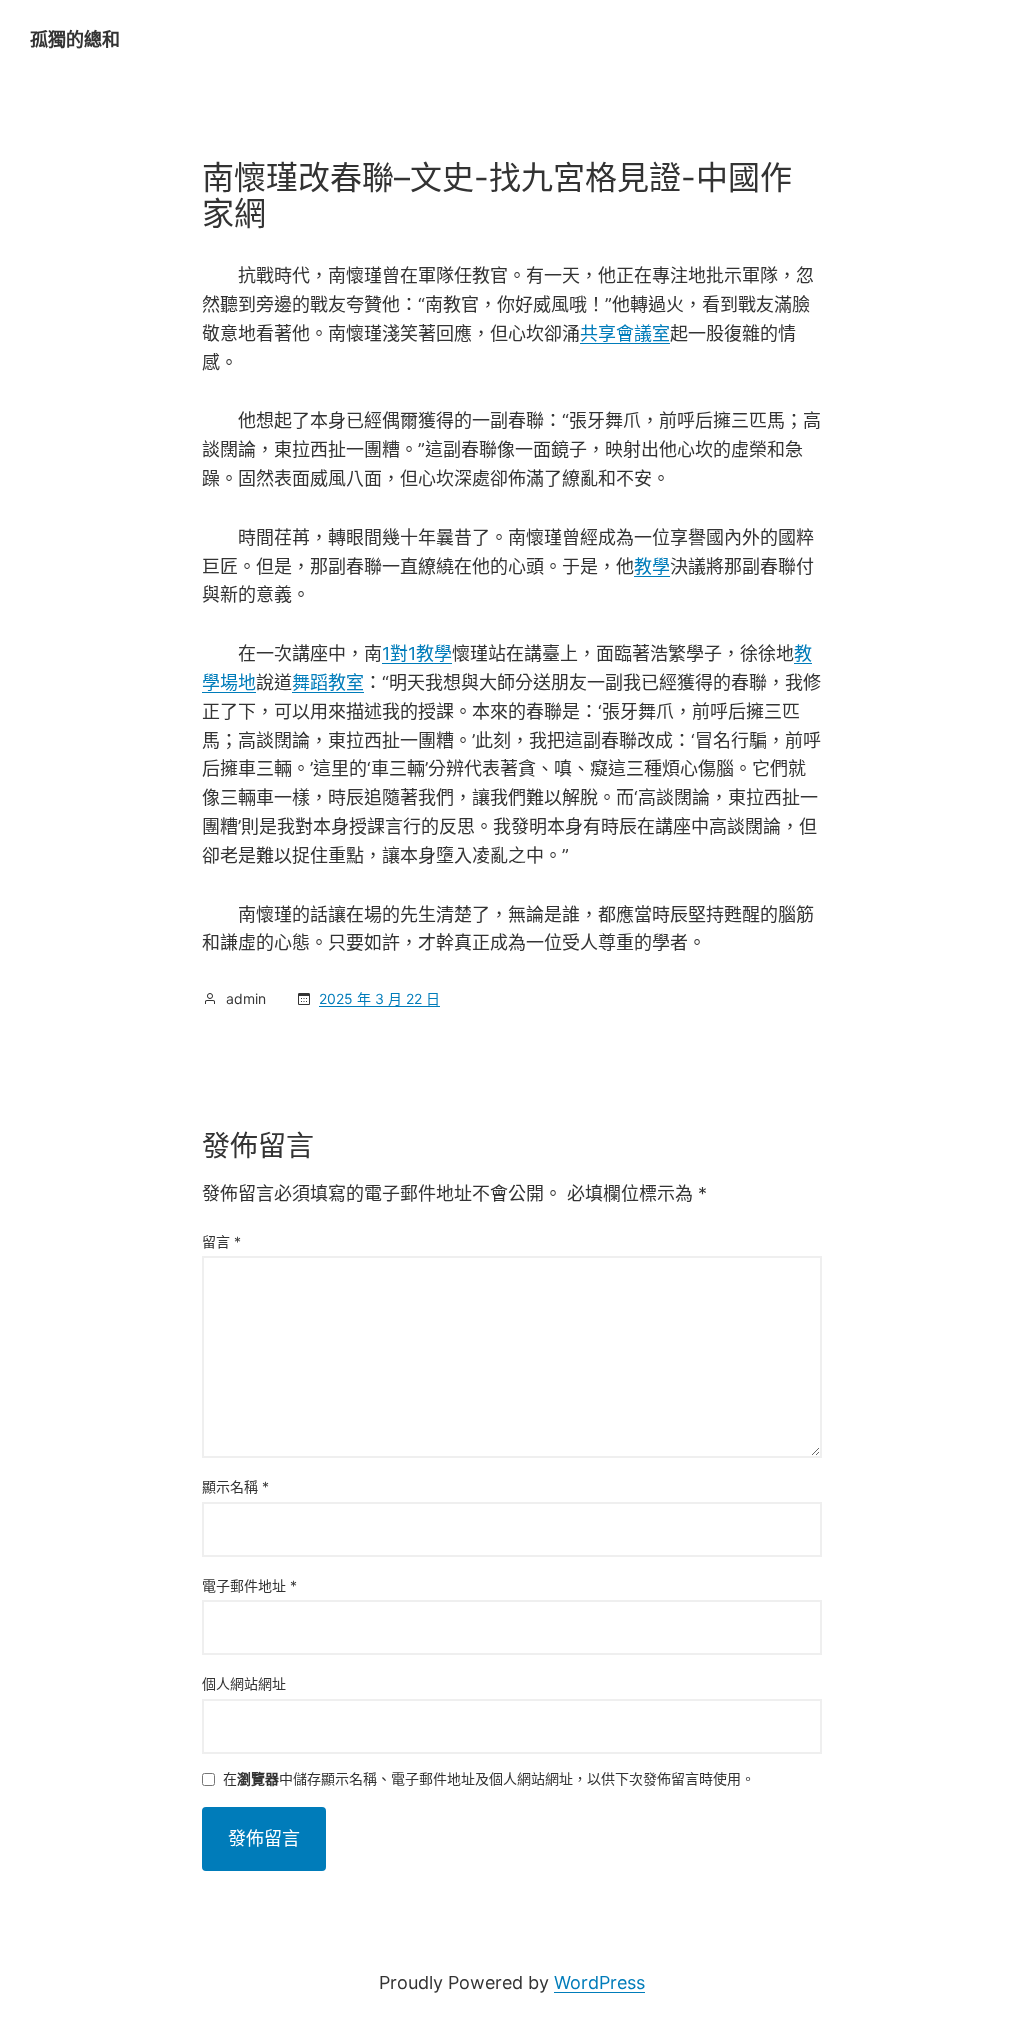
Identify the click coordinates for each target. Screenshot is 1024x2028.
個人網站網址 (244, 1683)
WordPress (599, 1982)
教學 (652, 566)
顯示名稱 (235, 1486)
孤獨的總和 (75, 39)
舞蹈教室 (328, 682)
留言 (221, 1241)
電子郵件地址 (249, 1585)
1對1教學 (417, 653)
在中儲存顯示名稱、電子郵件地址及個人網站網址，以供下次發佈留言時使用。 (489, 1779)
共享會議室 (625, 333)
